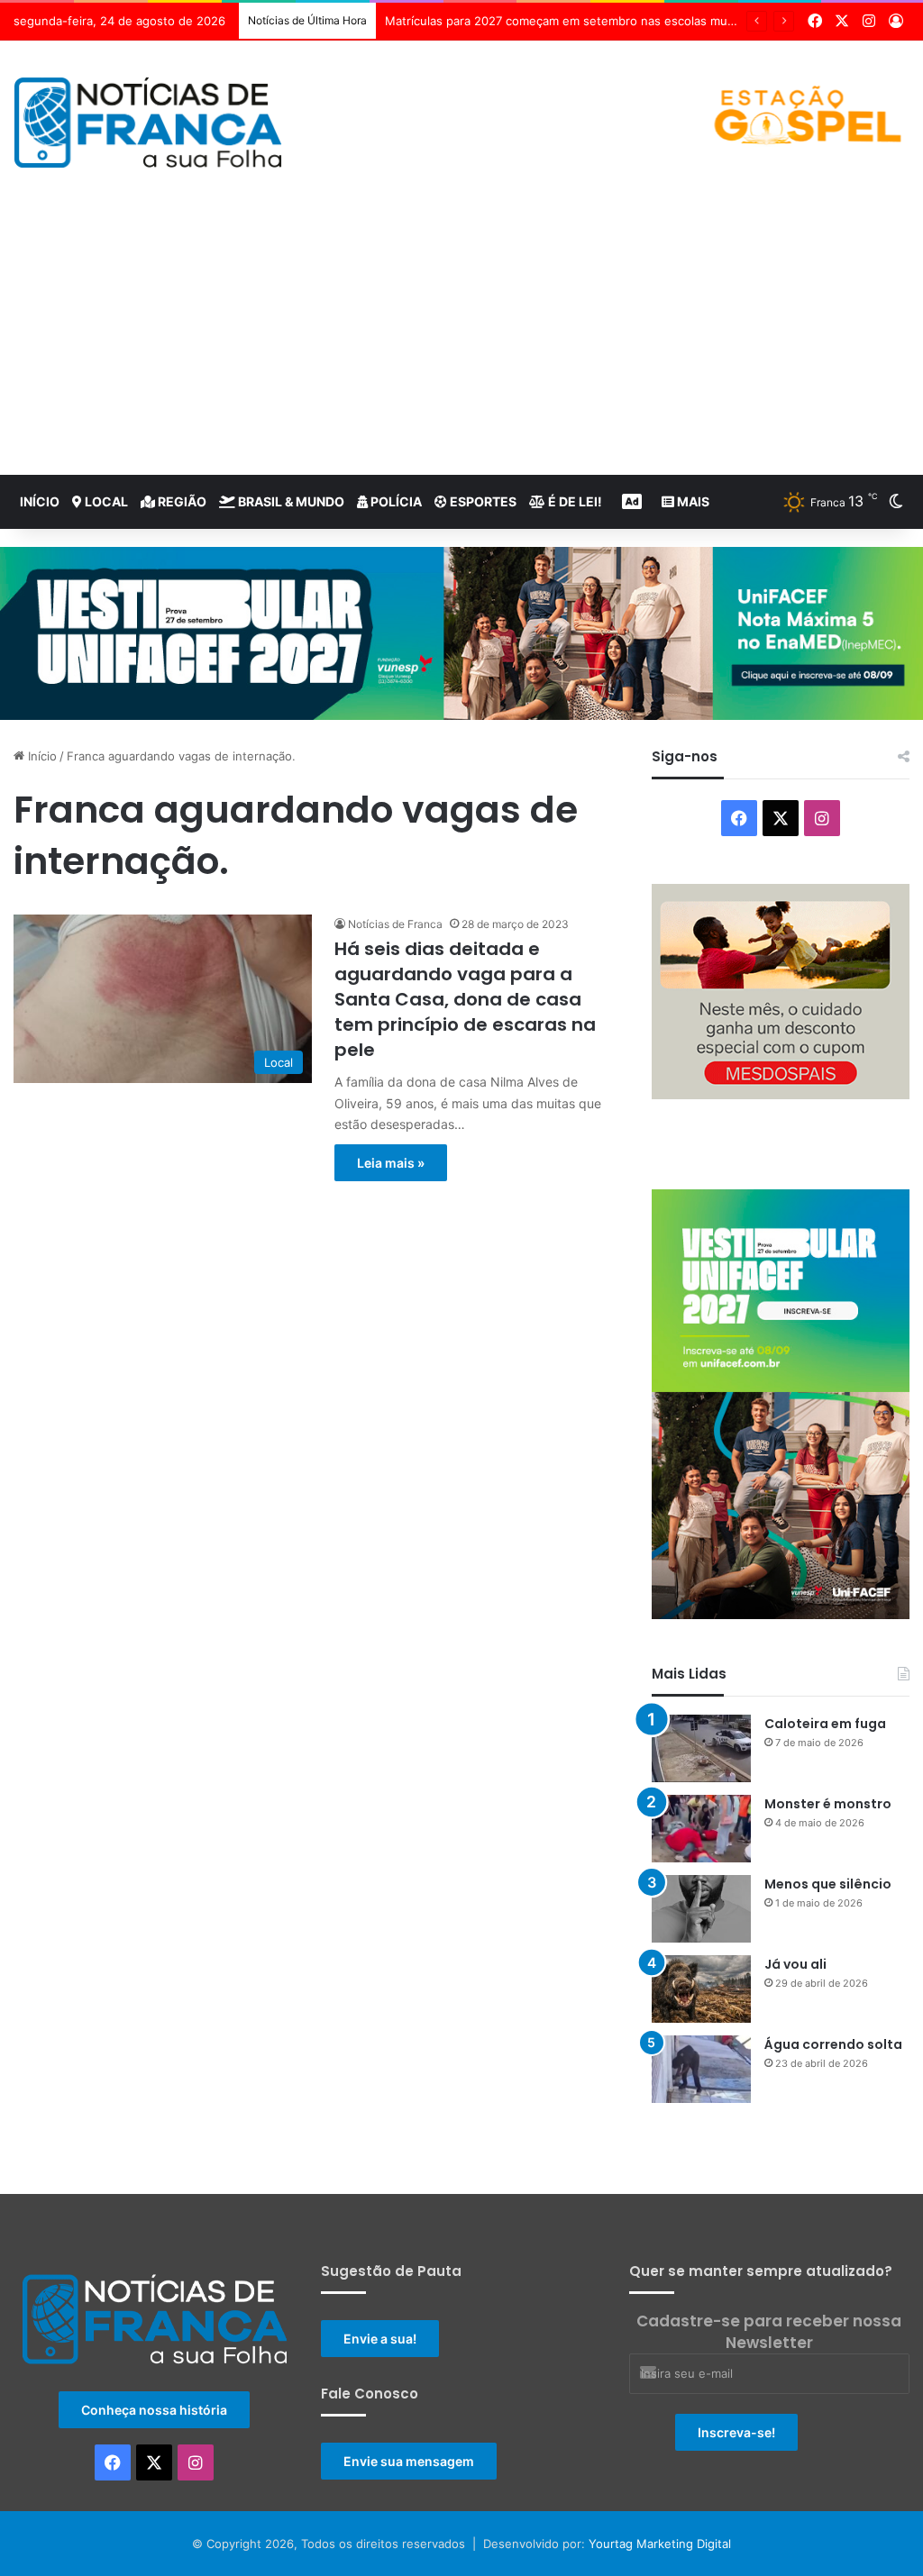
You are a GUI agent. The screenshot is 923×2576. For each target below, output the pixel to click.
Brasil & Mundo (290, 501)
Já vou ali (795, 1964)
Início (40, 501)
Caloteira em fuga (825, 1724)
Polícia (395, 501)
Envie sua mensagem (409, 2461)
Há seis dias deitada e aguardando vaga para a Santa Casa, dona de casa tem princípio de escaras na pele (465, 999)
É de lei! (574, 501)
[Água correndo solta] (701, 2069)
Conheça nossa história (154, 2410)
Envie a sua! (380, 2339)
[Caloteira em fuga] (701, 1748)
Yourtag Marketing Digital (660, 2544)
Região (181, 501)
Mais (692, 501)
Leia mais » (391, 1163)
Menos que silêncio (828, 1884)
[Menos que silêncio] (701, 1909)
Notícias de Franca (395, 924)
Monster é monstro (828, 1804)
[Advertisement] (461, 340)
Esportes (482, 501)
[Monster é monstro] (701, 1829)
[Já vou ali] (701, 1989)
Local (105, 501)
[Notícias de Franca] (148, 123)
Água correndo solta (833, 2044)
